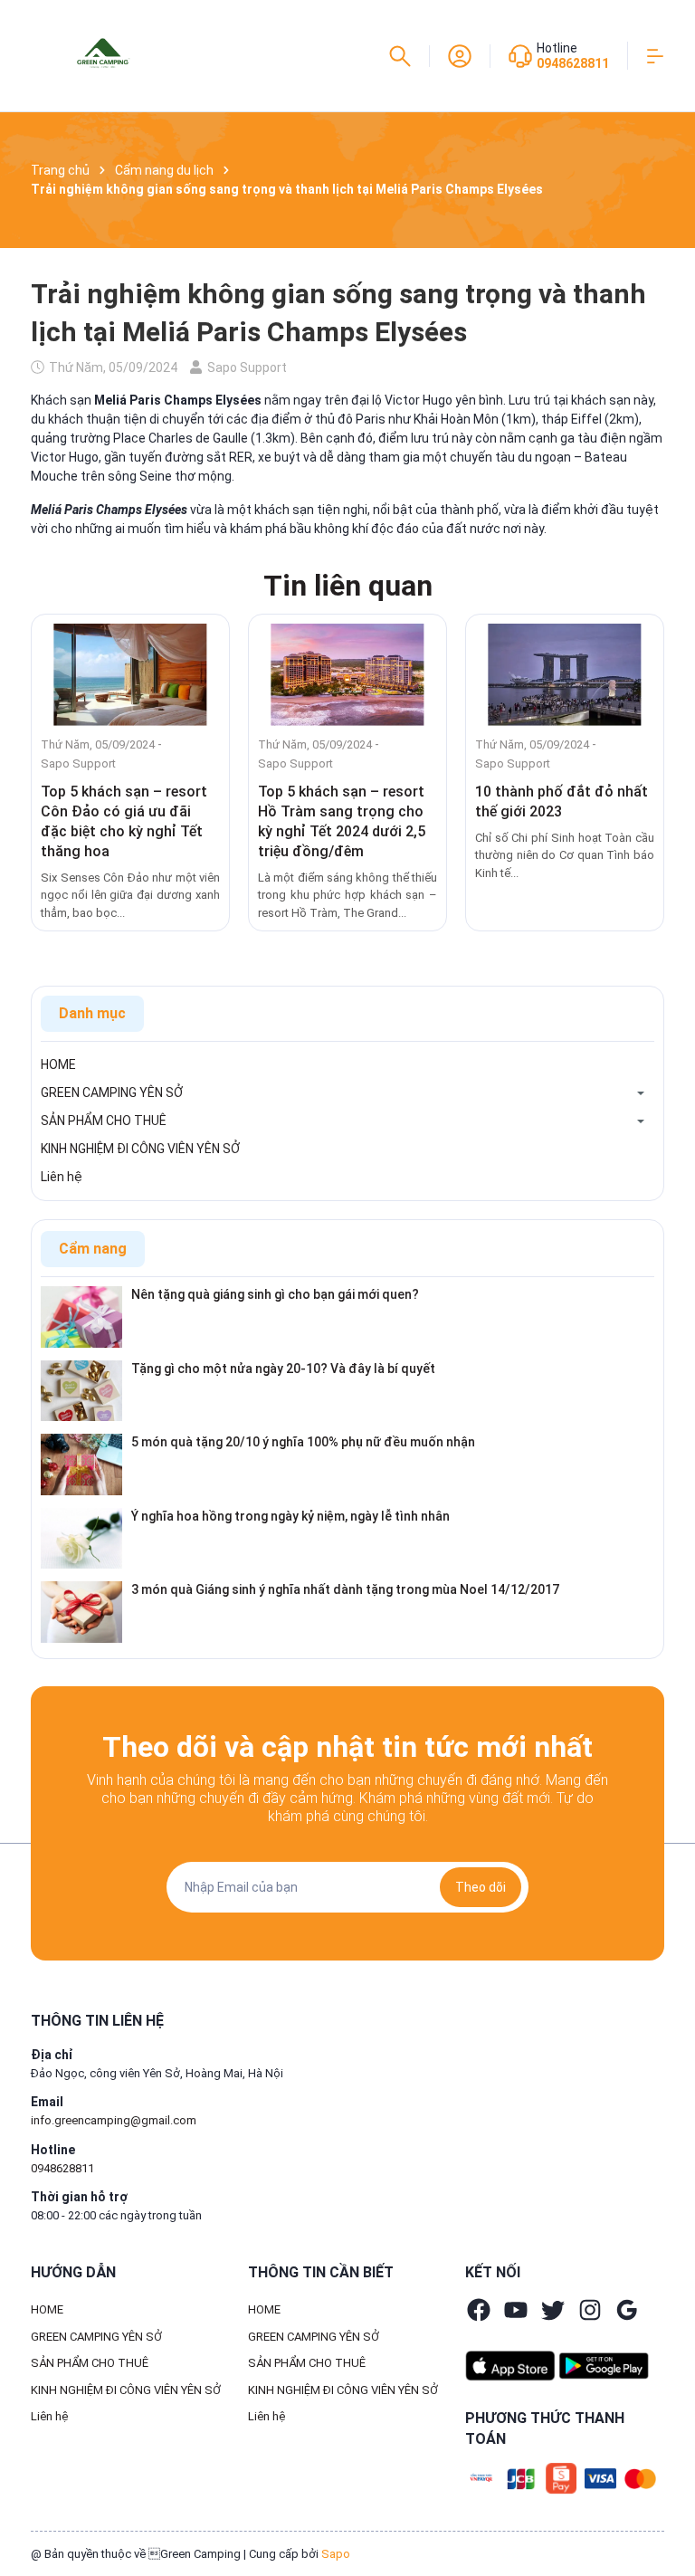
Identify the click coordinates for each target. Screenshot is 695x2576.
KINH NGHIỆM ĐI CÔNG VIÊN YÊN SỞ (140, 1149)
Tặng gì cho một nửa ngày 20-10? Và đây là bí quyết (283, 1369)
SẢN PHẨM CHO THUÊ (104, 1121)
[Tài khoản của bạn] (460, 54)
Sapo (336, 2554)
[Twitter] (553, 2310)
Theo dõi (481, 1887)
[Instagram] (590, 2310)
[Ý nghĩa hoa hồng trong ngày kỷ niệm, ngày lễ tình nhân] (81, 1537)
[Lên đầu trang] (672, 2497)
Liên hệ (62, 1177)
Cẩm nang (93, 1249)
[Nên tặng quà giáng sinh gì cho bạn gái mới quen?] (81, 1316)
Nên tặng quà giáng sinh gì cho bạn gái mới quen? (275, 1294)
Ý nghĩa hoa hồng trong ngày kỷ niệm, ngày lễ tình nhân (290, 1516)
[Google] (627, 2310)
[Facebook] (479, 2310)
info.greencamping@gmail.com (114, 2120)
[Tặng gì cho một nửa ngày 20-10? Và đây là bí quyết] (81, 1389)
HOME (58, 1064)
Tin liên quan (348, 586)
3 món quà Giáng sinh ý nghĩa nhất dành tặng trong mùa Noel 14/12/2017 (345, 1589)
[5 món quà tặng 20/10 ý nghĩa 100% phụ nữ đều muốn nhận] (81, 1464)
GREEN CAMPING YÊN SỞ (112, 1092)
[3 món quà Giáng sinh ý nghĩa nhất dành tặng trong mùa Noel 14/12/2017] (81, 1611)
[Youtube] (516, 2310)
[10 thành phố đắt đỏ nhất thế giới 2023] (565, 675)
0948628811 (573, 63)
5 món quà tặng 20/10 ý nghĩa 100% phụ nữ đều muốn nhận (303, 1442)
